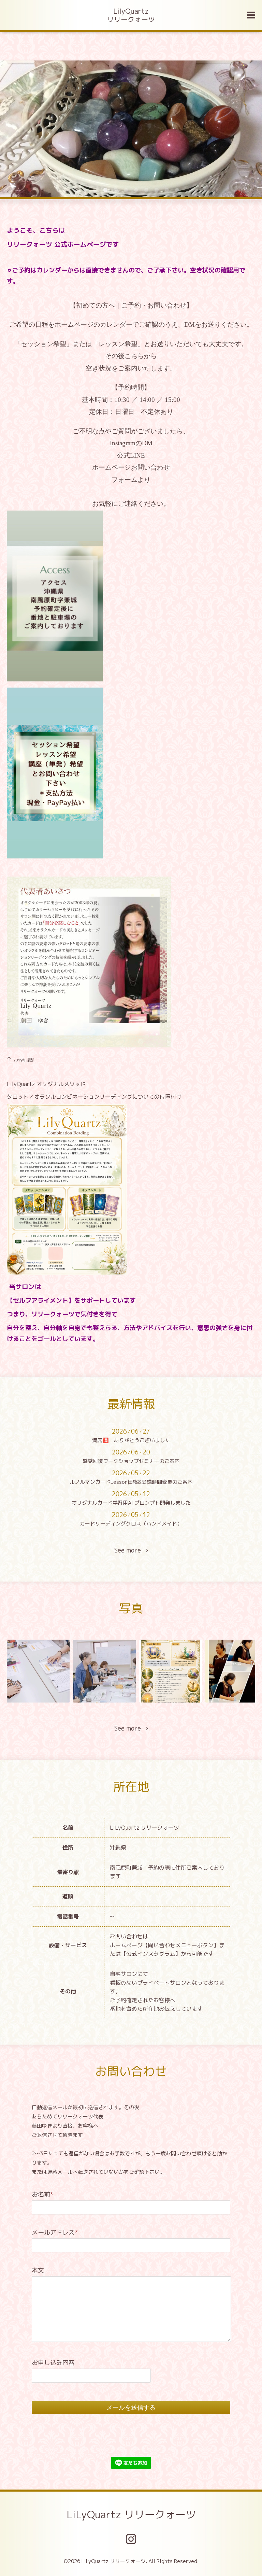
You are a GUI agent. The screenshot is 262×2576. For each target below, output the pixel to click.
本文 (38, 2270)
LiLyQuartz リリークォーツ (131, 2514)
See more (130, 1550)
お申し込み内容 (53, 2363)
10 (177, 190)
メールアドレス (55, 2232)
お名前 (42, 2194)
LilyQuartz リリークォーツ (131, 15)
